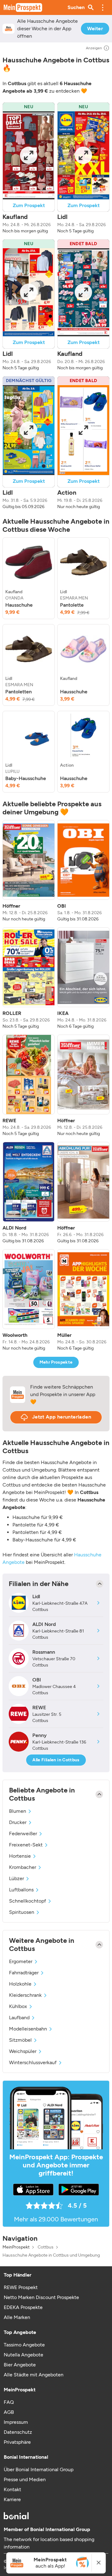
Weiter (95, 29)
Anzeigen (94, 48)
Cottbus (46, 2247)
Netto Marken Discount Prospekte (41, 2297)
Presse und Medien (25, 2479)
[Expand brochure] (29, 155)
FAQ (9, 2402)
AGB (9, 2412)
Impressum (16, 2422)
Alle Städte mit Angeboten (34, 2375)
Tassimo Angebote (24, 2345)
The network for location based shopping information (49, 2543)
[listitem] (29, 578)
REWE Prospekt (21, 2287)
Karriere (12, 2499)
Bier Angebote (20, 2365)
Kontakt (12, 2489)
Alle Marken (17, 2317)
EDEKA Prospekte (23, 2307)
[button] (103, 7)
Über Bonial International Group (39, 2469)
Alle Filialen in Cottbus (56, 1760)
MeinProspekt (16, 2247)
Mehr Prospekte (56, 1362)
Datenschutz (18, 2432)
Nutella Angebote (23, 2355)
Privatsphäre (17, 2442)
